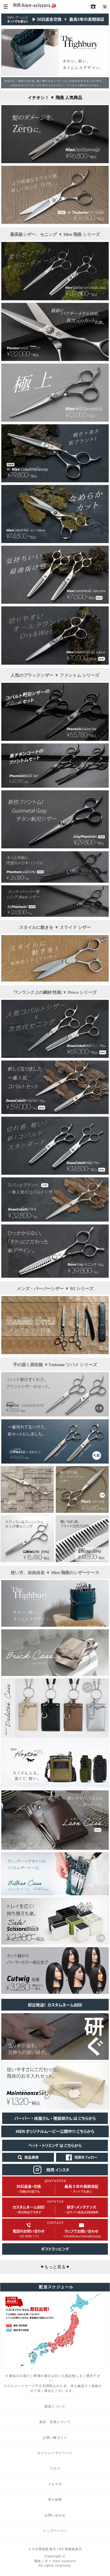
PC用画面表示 (71, 2549)
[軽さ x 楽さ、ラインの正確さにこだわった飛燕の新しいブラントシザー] (55, 481)
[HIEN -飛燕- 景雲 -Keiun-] (55, 420)
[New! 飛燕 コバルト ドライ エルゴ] (55, 663)
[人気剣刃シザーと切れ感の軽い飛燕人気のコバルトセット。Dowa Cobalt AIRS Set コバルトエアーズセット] (55, 1056)
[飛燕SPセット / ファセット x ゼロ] (55, 299)
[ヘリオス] (55, 360)
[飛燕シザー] (36, 9)
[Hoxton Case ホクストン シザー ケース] (55, 1786)
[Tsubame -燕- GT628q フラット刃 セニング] (82, 1561)
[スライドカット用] (55, 980)
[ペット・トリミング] (55, 2150)
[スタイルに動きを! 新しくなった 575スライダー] (55, 222)
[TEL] (29, 2239)
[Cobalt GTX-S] (55, 1220)
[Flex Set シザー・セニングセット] (55, 1462)
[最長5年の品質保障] (55, 24)
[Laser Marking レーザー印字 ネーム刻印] (55, 2009)
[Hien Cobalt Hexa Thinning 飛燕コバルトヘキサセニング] (55, 602)
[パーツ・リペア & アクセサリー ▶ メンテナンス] (55, 2058)
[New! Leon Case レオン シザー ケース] (55, 1848)
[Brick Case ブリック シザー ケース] (55, 1675)
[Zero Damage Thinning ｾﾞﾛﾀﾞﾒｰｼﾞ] (55, 162)
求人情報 (55, 2499)
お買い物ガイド (55, 2437)
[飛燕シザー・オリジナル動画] (55, 2136)
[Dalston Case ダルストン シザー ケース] (55, 1737)
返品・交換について (55, 2422)
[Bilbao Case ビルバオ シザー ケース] (55, 1894)
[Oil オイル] (55, 2108)
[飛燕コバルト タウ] (55, 542)
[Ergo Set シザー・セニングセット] (55, 1415)
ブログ (55, 2468)
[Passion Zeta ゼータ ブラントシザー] (27, 1511)
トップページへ (55, 2531)
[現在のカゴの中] (104, 7)
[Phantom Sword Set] (55, 739)
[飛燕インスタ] (55, 2174)
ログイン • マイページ (55, 2453)
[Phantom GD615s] (55, 881)
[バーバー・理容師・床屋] (55, 2123)
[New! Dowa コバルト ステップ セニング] (55, 1173)
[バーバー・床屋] (55, 1353)
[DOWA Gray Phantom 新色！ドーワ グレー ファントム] (55, 847)
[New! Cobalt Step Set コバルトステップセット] (55, 1113)
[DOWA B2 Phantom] (55, 915)
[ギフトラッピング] (55, 2253)
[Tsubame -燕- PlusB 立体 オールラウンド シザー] (82, 1511)
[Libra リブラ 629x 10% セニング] (27, 1561)
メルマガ (55, 2484)
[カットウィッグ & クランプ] (55, 1992)
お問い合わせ (55, 2515)
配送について (55, 2406)
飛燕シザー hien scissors (55, 2561)
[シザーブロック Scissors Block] (55, 1943)
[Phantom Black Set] (55, 786)
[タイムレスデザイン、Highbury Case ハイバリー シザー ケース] (55, 1625)
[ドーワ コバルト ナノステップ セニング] (55, 1276)
